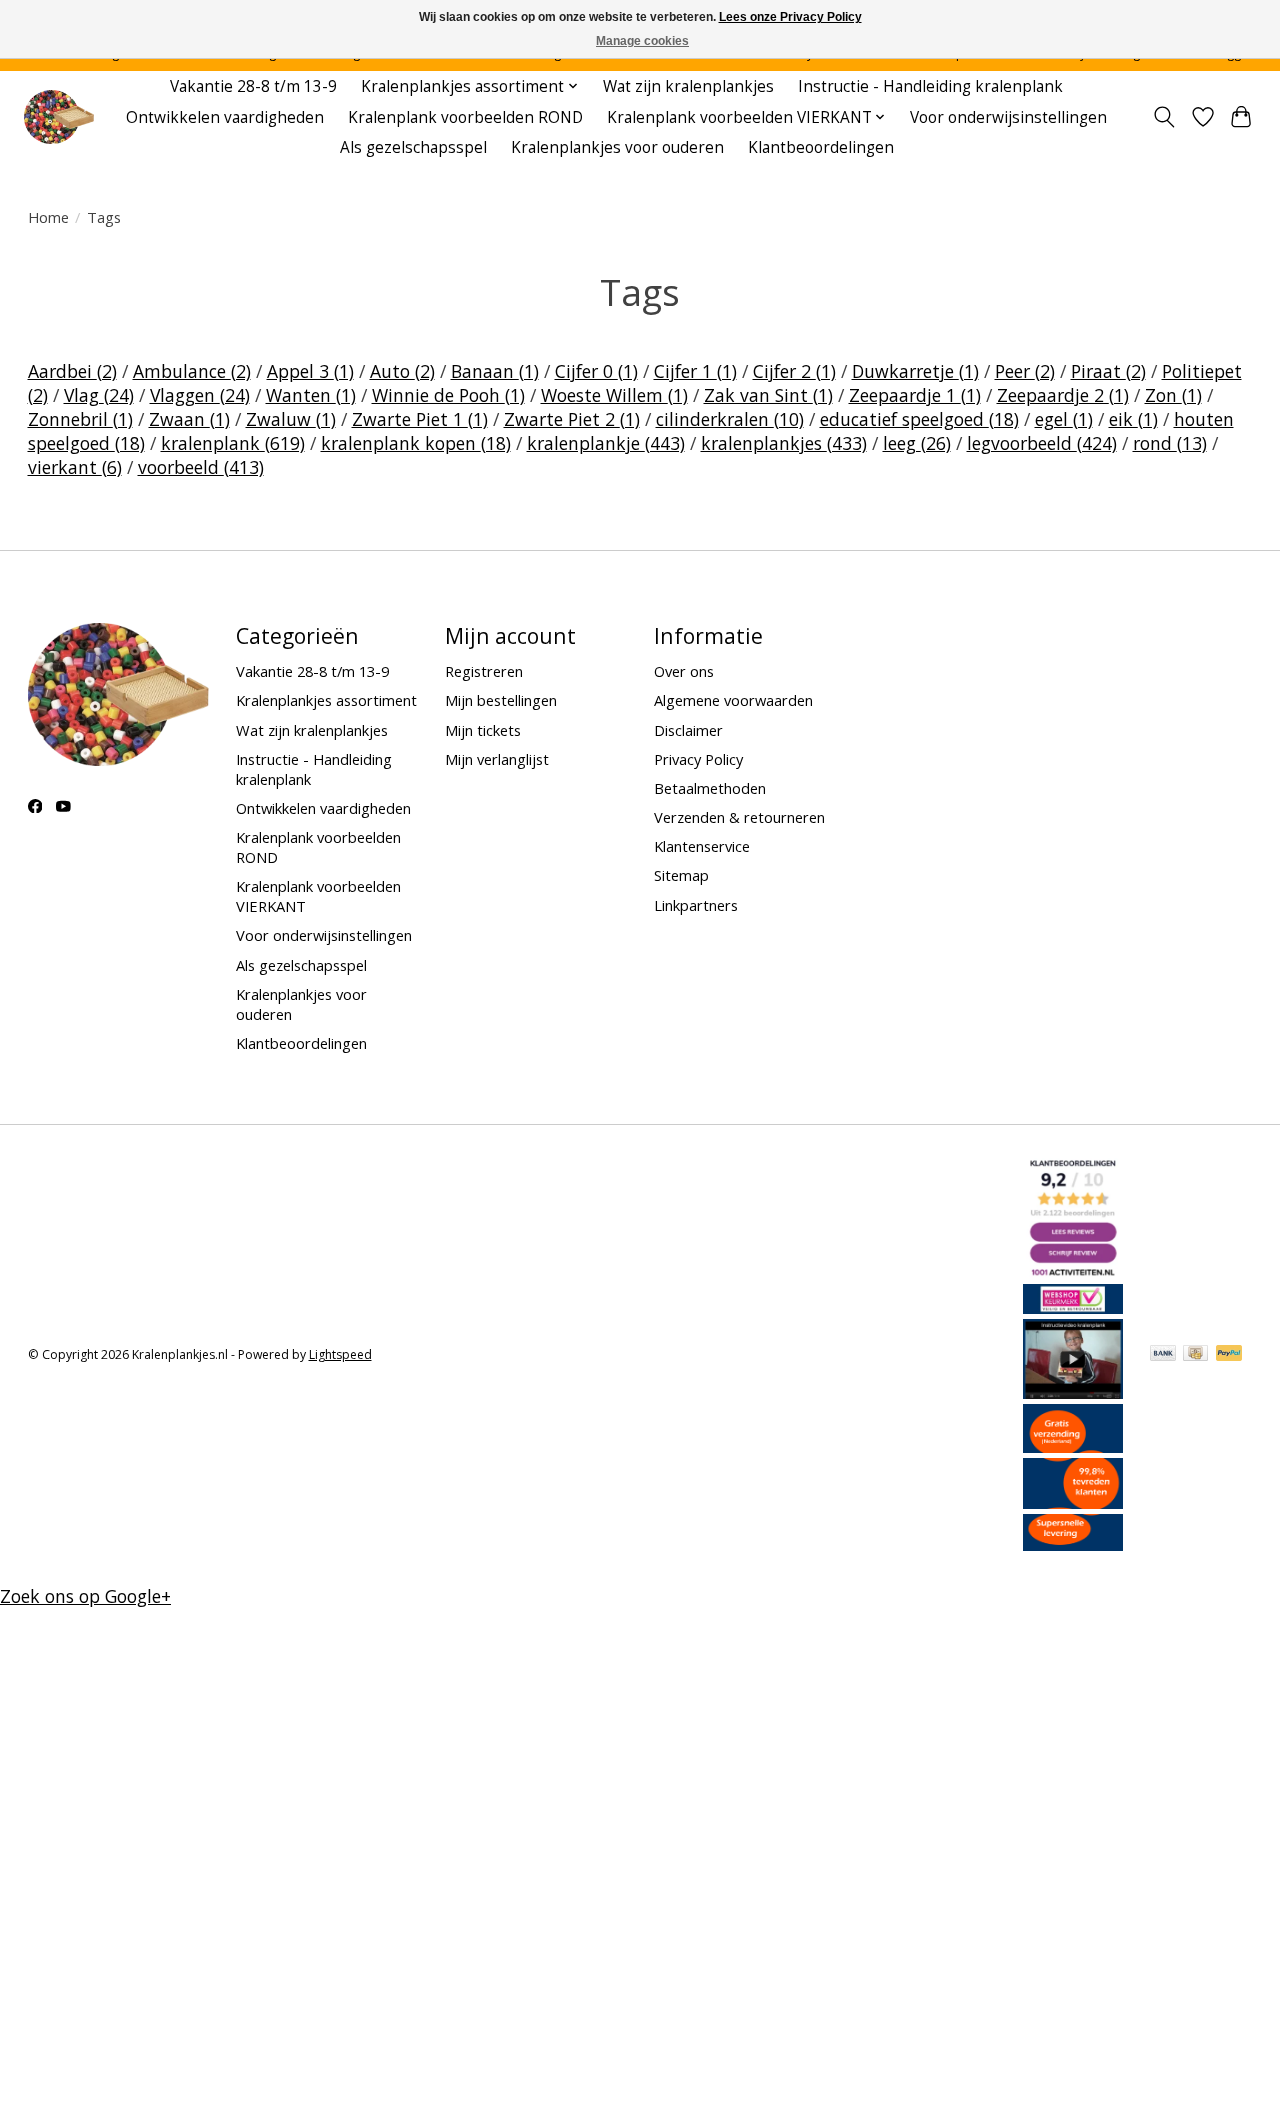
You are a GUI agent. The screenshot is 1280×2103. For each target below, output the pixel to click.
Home (48, 217)
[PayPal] (1229, 1355)
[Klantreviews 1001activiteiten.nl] (1073, 1272)
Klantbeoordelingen (821, 147)
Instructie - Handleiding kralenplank (930, 86)
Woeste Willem (614, 395)
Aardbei (72, 371)
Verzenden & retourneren (739, 817)
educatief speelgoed (919, 419)
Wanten (311, 395)
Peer (1025, 371)
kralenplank (233, 443)
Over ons (684, 671)
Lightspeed (340, 1354)
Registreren (484, 671)
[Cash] (1195, 1355)
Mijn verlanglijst (497, 759)
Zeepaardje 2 (1063, 395)
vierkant (75, 467)
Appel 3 (310, 371)
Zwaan (189, 419)
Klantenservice (702, 846)
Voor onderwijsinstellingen (1008, 117)
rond (1170, 443)
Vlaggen (200, 395)
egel (1064, 419)
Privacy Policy (698, 759)
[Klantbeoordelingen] (1073, 1502)
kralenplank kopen (416, 443)
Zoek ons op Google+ (85, 1596)
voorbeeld (201, 467)
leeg (917, 443)
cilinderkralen (730, 419)
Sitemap (681, 875)
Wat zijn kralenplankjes (688, 86)
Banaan (495, 371)
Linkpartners (696, 905)
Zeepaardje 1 (915, 395)
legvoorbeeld (1042, 443)
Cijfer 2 (794, 371)
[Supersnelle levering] (1073, 1544)
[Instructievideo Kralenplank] (1073, 1392)
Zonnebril (80, 419)
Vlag (99, 395)
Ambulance (192, 371)
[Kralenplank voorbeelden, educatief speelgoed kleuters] (58, 117)
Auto (402, 371)
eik (1133, 419)
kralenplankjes (784, 443)
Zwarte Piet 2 (572, 419)
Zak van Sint (768, 395)
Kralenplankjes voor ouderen (617, 147)
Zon (1173, 395)
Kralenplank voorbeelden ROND (465, 117)
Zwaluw (291, 419)
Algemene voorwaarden (733, 700)
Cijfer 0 (596, 371)
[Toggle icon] (1163, 117)
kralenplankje (606, 443)
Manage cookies (642, 41)
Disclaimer (688, 730)
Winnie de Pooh (448, 395)
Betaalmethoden (710, 788)
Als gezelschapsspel (413, 147)
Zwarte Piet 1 (420, 419)
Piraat (1108, 371)
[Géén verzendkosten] (1073, 1446)
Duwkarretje (915, 371)
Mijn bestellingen (501, 700)
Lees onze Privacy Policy (790, 17)
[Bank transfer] (1163, 1355)
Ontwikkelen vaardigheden (225, 117)
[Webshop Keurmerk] (1073, 1307)
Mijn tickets (483, 730)
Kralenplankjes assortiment (326, 700)
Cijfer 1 (695, 371)
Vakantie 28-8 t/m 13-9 (253, 86)
